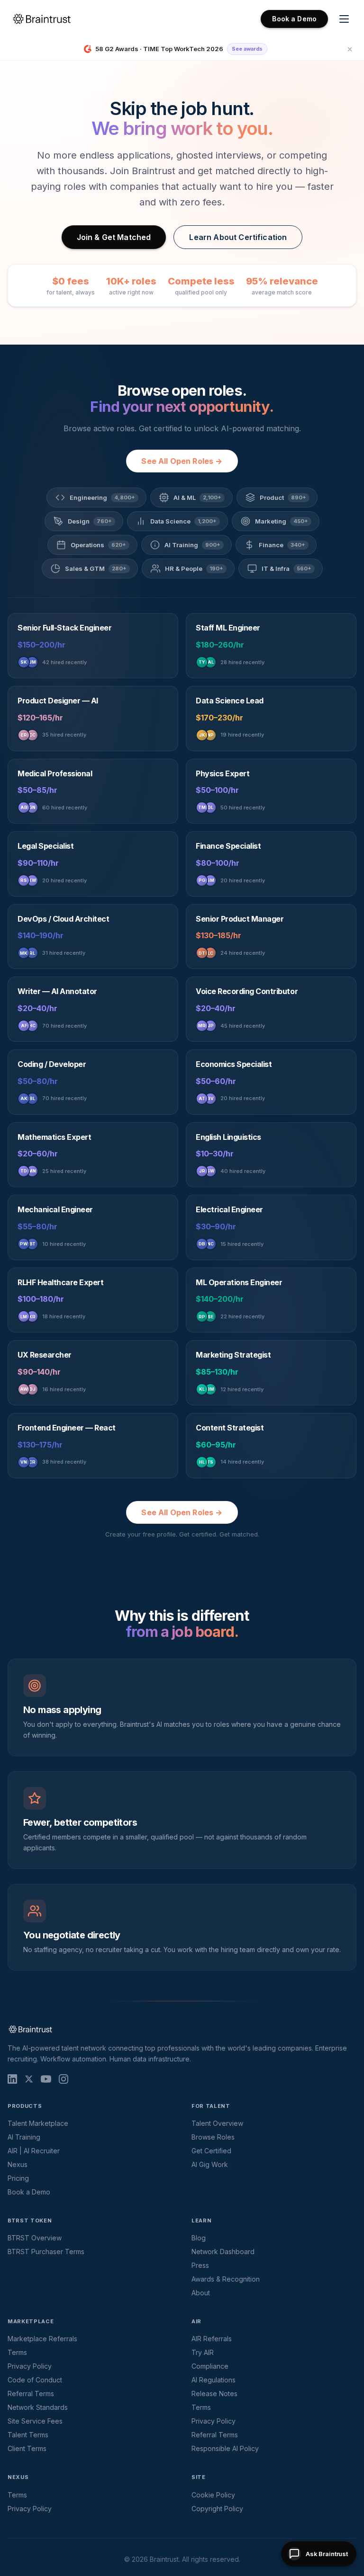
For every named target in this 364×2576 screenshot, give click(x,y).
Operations (98, 545)
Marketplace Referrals (42, 2339)
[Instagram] (64, 2079)
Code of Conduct (35, 2380)
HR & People (194, 568)
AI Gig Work (210, 2164)
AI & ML (197, 497)
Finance (282, 545)
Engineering (102, 497)
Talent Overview (217, 2123)
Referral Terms (31, 2394)
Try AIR (203, 2352)
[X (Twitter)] (29, 2079)
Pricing (18, 2178)
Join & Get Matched (114, 237)
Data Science (183, 521)
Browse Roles (213, 2137)
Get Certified (211, 2151)
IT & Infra (287, 568)
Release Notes (214, 2394)
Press (200, 2265)
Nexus (18, 2164)
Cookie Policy (213, 2495)
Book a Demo (294, 19)
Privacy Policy (30, 2366)
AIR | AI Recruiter (34, 2151)
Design (90, 521)
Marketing (282, 521)
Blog (199, 2238)
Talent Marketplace (38, 2123)
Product (283, 497)
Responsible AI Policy (225, 2448)
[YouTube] (46, 2079)
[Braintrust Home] (42, 19)
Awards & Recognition (226, 2279)
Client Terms (27, 2448)
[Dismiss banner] (350, 49)
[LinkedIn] (12, 2079)
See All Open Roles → (182, 461)
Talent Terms (28, 2435)
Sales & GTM (96, 568)
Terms (17, 2352)
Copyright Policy (217, 2509)
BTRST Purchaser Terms (46, 2252)
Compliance (210, 2366)
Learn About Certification (238, 237)
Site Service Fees (35, 2421)
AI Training (192, 545)
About (201, 2293)
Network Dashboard (223, 2252)
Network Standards (38, 2407)
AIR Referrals (212, 2339)
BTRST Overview (35, 2238)
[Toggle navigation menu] (344, 19)
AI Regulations (214, 2380)
